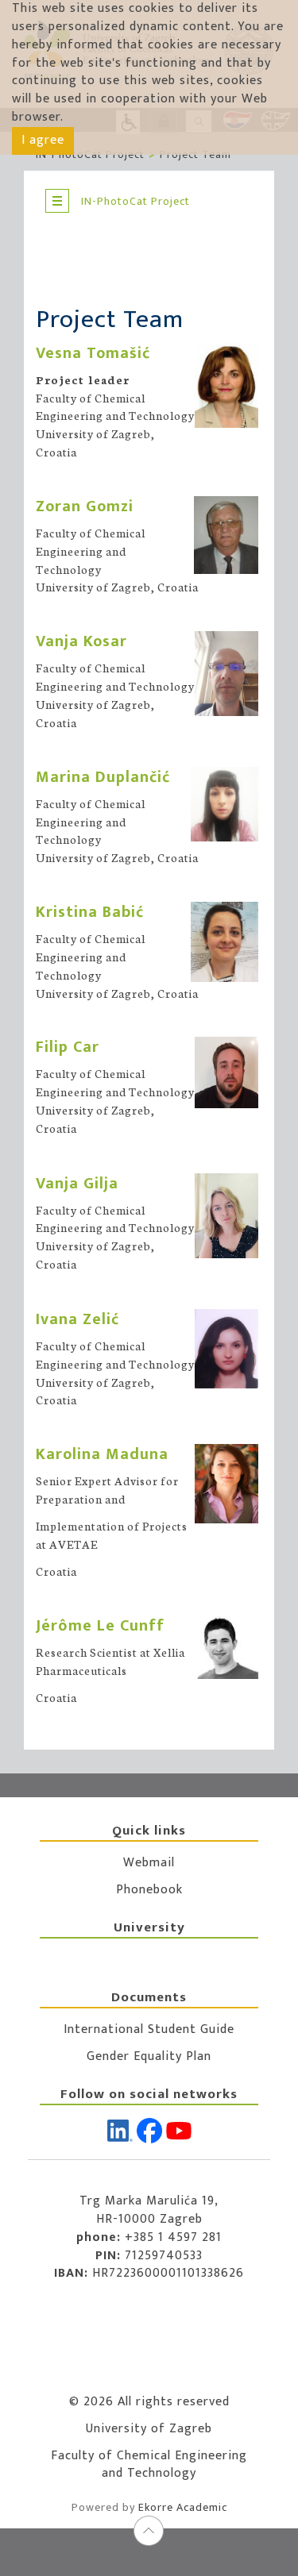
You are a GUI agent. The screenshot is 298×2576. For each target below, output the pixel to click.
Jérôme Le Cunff (100, 1626)
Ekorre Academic (183, 2507)
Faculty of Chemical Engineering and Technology (149, 2465)
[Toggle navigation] (57, 201)
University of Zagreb (149, 2429)
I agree (43, 140)
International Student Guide (149, 2029)
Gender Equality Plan (149, 2056)
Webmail (149, 1863)
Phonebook (149, 1890)
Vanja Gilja (77, 1184)
